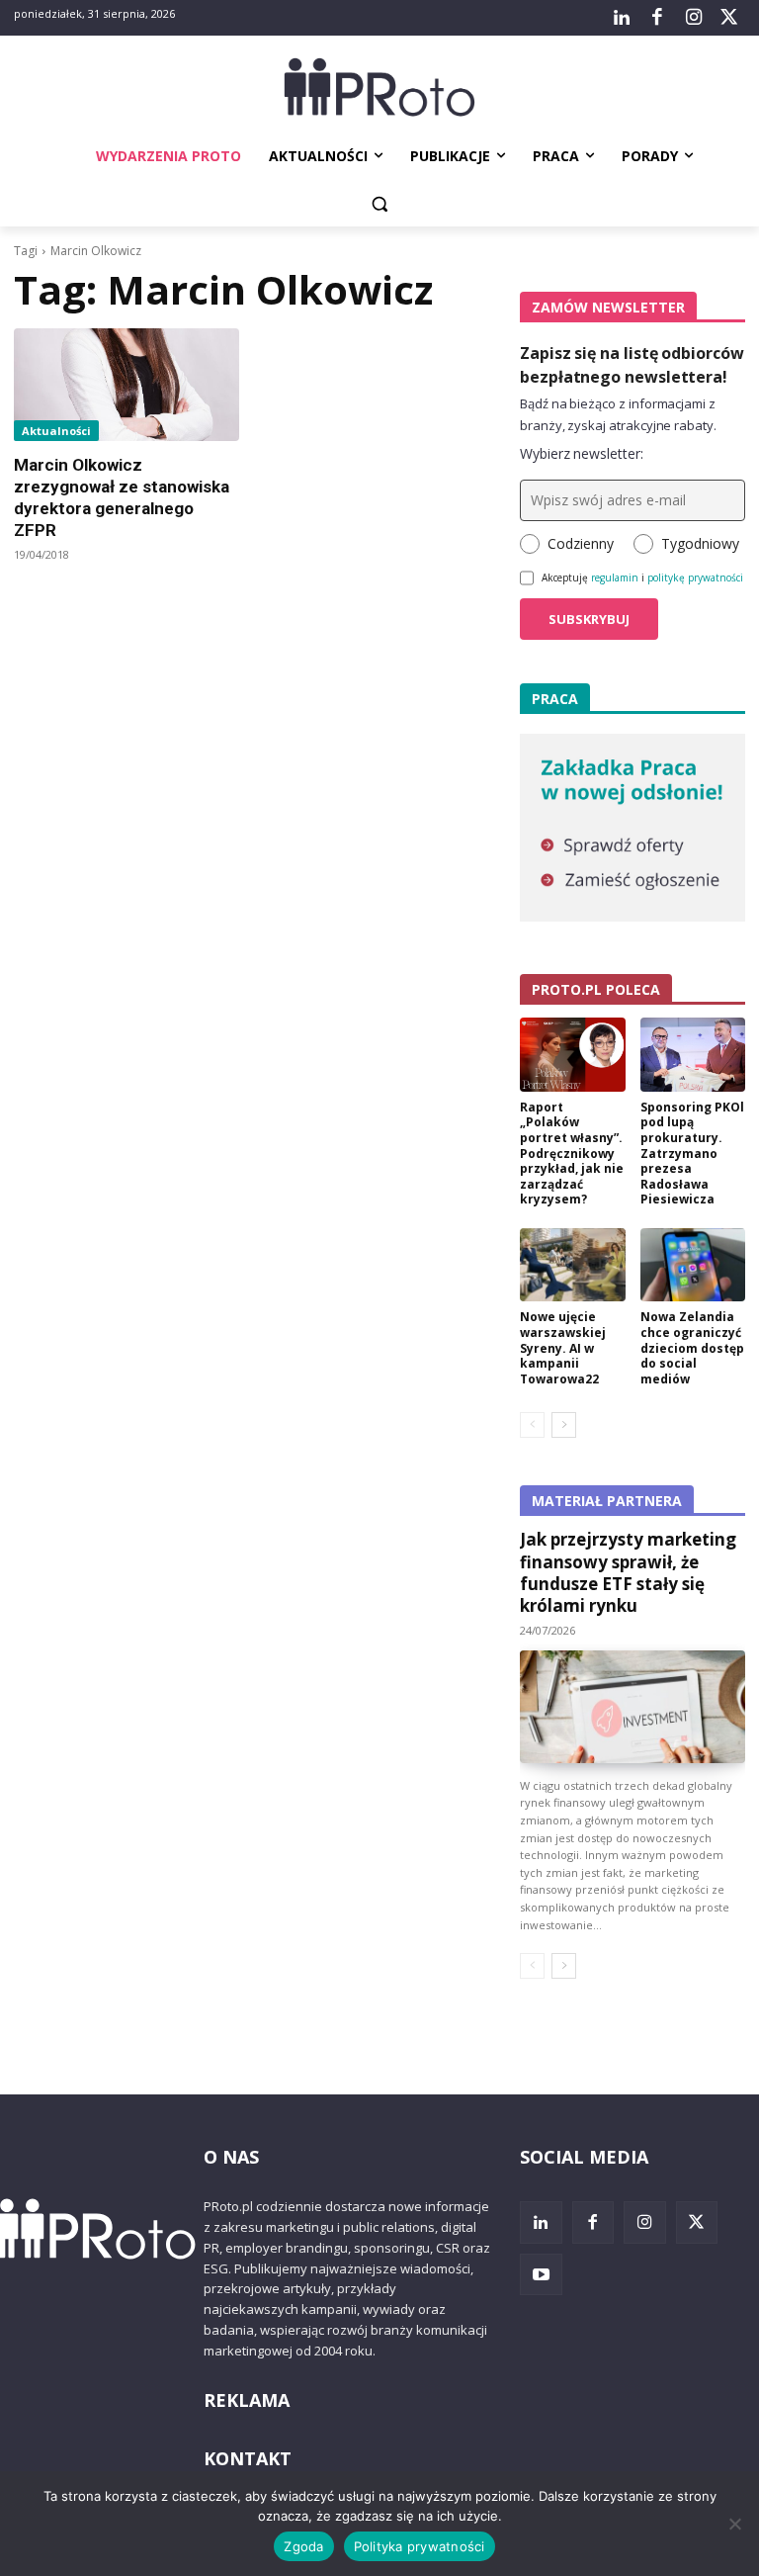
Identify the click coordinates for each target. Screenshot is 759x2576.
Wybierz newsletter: (582, 453)
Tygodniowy (700, 543)
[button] (380, 204)
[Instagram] (693, 18)
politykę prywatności (695, 577)
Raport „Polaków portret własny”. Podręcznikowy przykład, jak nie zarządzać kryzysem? (572, 1154)
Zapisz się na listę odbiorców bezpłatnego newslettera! (632, 365)
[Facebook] (657, 18)
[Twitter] (729, 18)
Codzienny (581, 543)
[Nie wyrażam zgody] (734, 2524)
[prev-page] (532, 1425)
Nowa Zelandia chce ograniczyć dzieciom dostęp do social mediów (692, 1347)
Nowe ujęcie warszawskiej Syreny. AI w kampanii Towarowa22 (563, 1347)
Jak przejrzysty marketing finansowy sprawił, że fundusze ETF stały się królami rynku (628, 1572)
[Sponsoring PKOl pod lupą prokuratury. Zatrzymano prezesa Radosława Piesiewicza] (693, 1055)
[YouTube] (541, 2275)
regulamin (615, 577)
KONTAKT (248, 2458)
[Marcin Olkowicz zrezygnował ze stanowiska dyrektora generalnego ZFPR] (126, 385)
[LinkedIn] (622, 18)
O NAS (231, 2157)
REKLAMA (247, 2400)
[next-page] (564, 1425)
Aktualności (56, 431)
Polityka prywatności (420, 2546)
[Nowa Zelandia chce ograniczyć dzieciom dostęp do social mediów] (693, 1265)
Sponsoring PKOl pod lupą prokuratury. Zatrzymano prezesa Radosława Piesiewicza (692, 1154)
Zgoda (303, 2546)
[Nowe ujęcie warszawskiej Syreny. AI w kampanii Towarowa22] (573, 1265)
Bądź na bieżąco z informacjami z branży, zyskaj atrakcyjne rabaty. (618, 414)
